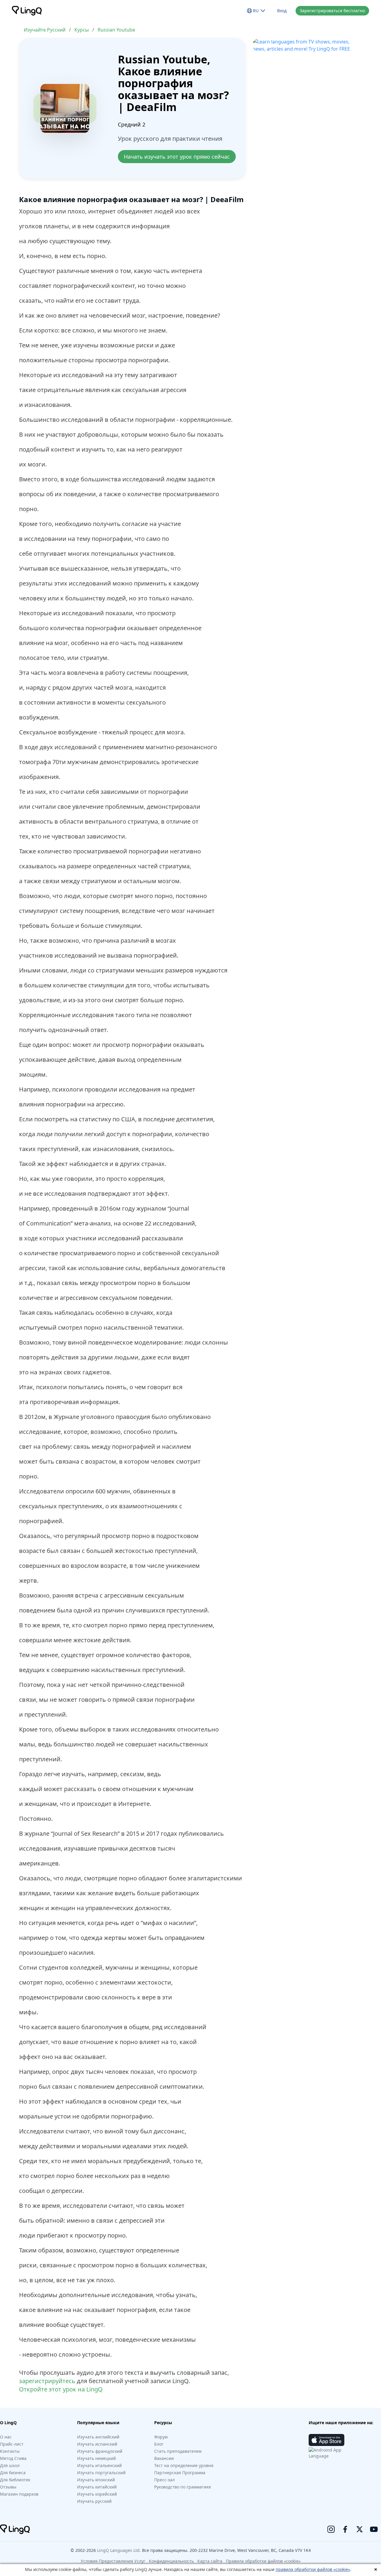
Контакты (10, 2451)
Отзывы (8, 2487)
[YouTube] (374, 2529)
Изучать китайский (97, 2487)
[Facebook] (345, 2529)
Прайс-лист (12, 2444)
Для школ (10, 2465)
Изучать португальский (101, 2473)
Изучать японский (96, 2480)
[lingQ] (27, 11)
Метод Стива (13, 2458)
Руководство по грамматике (183, 2487)
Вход (282, 11)
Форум (161, 2437)
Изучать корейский (97, 2494)
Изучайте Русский (45, 30)
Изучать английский (98, 2437)
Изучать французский (100, 2451)
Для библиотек (15, 2480)
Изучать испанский (97, 2444)
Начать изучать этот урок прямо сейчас (177, 157)
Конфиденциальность (171, 2561)
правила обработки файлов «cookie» (313, 2569)
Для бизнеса (13, 2473)
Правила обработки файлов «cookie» (263, 2561)
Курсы (82, 30)
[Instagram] (331, 2529)
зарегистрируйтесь (47, 2381)
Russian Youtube (116, 30)
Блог (159, 2444)
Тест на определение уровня (184, 2465)
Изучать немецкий (96, 2458)
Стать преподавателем (178, 2451)
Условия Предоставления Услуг (113, 2561)
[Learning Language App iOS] (327, 2440)
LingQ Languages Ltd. (119, 2550)
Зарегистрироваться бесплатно (332, 11)
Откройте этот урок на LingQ (61, 2389)
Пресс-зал (164, 2480)
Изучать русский (94, 2501)
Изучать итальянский (99, 2465)
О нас (6, 2437)
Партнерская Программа (180, 2473)
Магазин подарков (19, 2494)
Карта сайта (210, 2561)
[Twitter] (360, 2529)
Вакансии (164, 2458)
